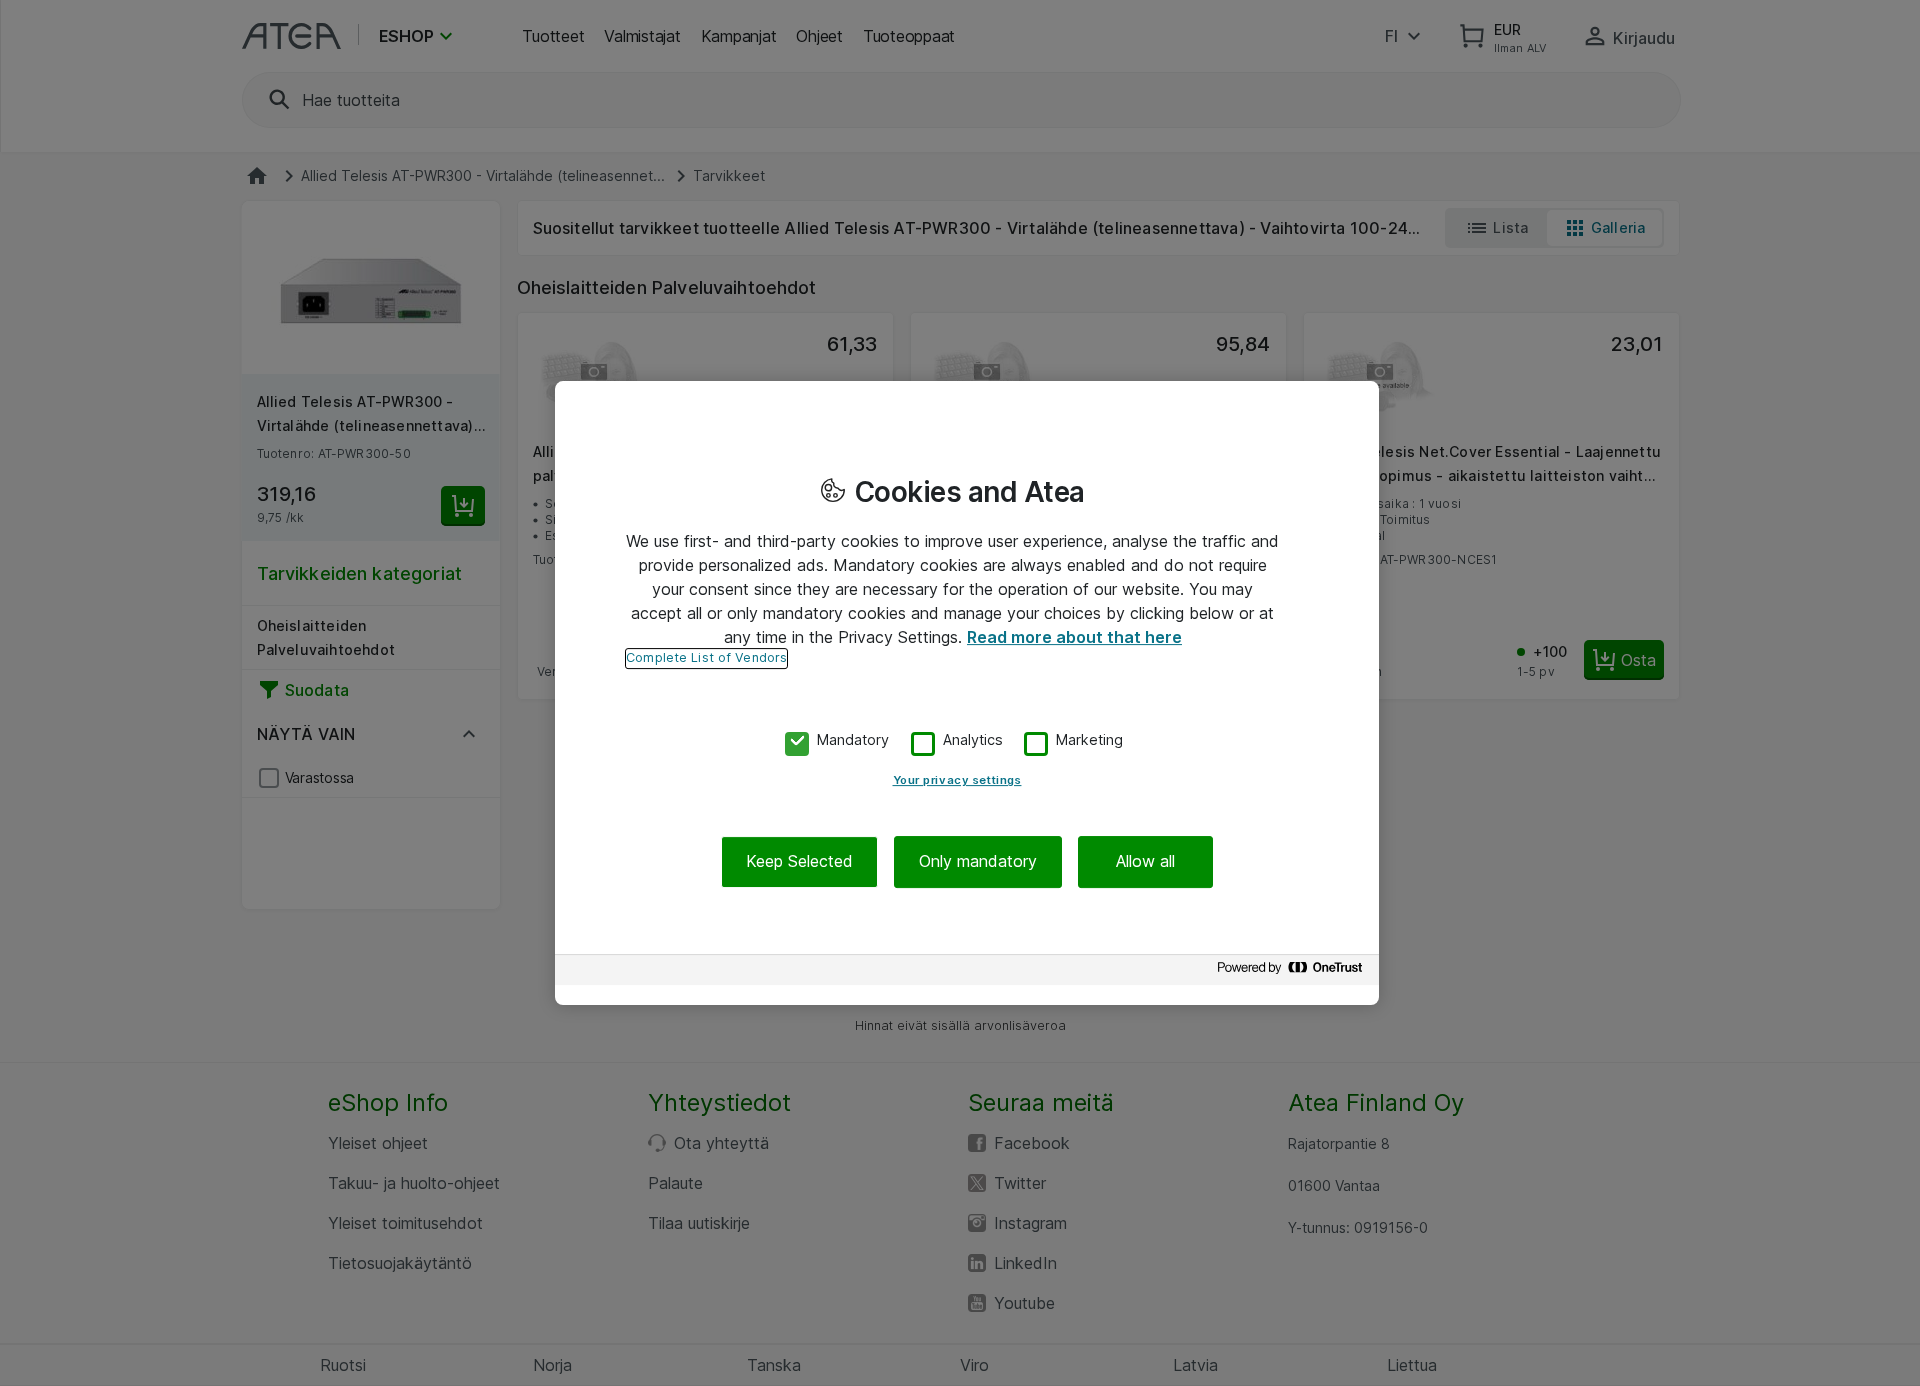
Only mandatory (978, 862)
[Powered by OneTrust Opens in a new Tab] (1293, 972)
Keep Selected (799, 862)
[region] (967, 693)
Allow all (1145, 862)
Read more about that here (1074, 637)
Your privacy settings (957, 781)
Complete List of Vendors (706, 657)
